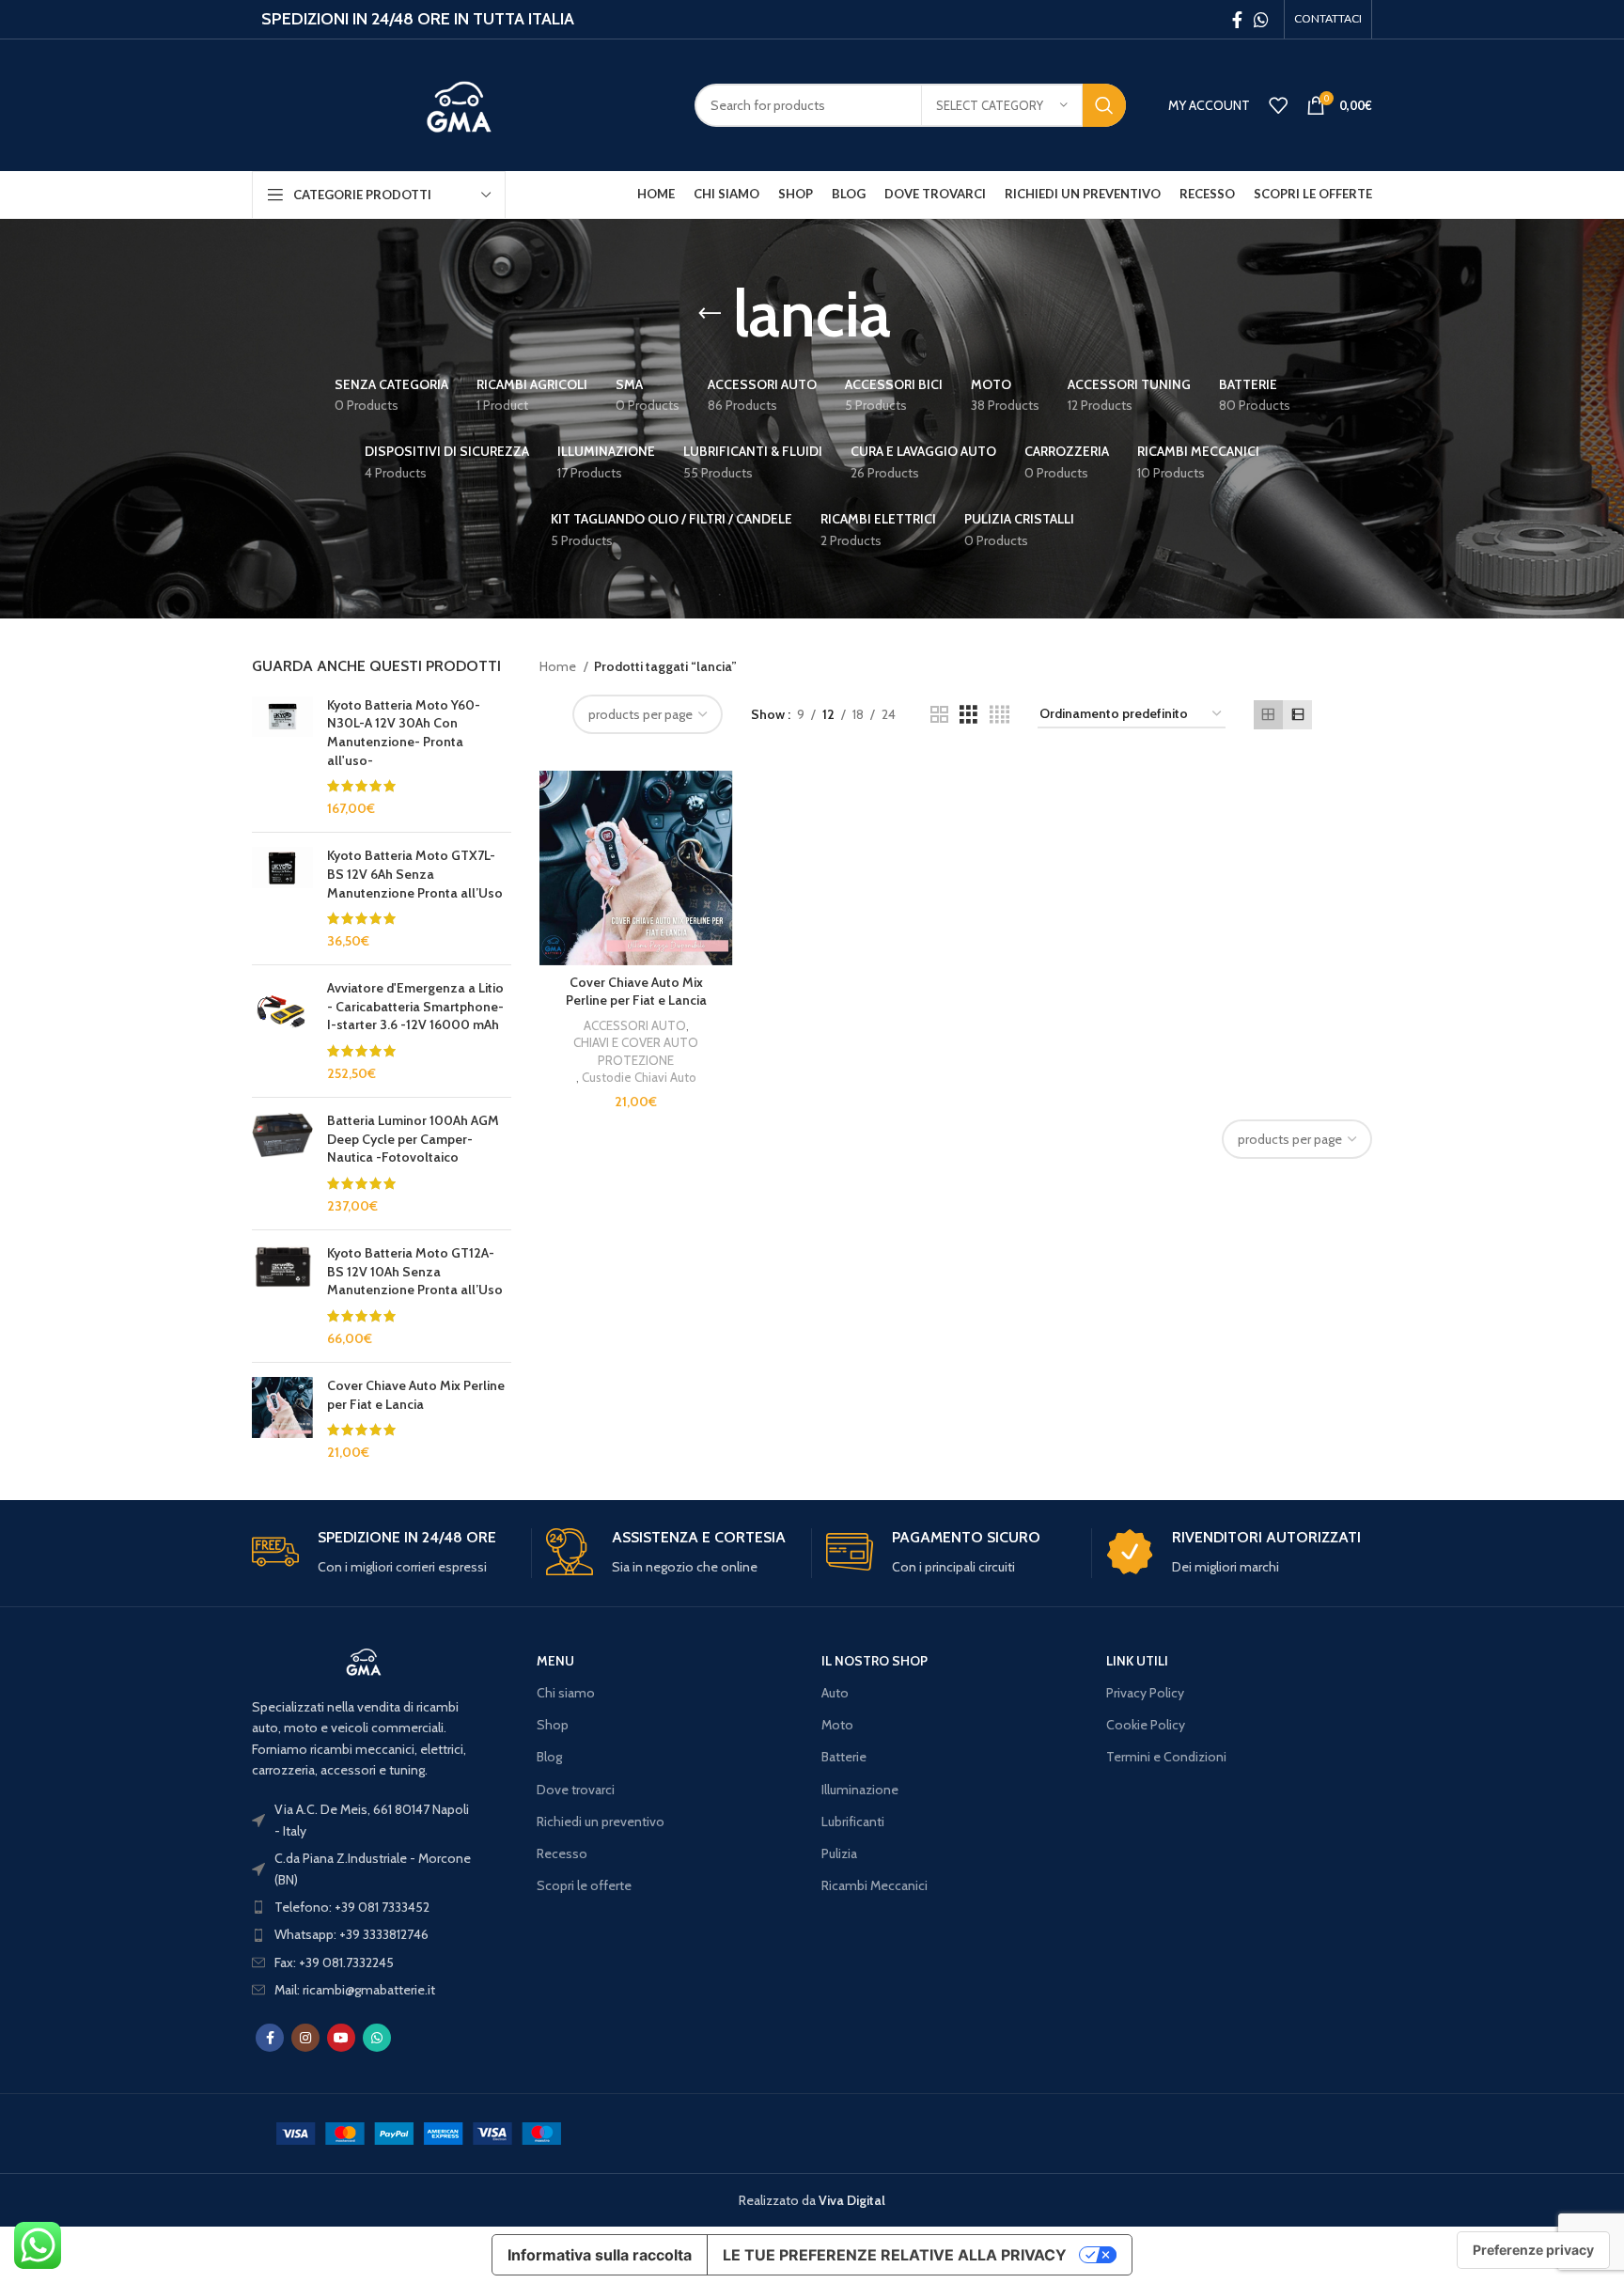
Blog (549, 1757)
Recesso (562, 1853)
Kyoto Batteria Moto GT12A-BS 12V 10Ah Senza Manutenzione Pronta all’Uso (415, 1271)
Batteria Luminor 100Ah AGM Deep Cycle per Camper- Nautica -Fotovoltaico (413, 1139)
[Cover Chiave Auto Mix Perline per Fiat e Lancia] (282, 1419)
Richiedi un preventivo (601, 1822)
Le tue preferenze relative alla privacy (895, 2255)
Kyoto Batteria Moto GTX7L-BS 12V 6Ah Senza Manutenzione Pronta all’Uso (415, 874)
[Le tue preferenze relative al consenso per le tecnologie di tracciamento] (1533, 2250)
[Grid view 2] (939, 715)
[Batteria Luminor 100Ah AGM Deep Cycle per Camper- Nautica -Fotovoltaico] (282, 1164)
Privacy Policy (1145, 1693)
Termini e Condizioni (1166, 1757)
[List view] (1297, 715)
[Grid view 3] (968, 715)
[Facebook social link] (1237, 20)
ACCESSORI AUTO (635, 1025)
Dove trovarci (576, 1790)
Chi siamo (566, 1693)
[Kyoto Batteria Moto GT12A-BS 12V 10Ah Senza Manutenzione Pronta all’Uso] (282, 1296)
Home (559, 666)
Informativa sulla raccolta (600, 2255)
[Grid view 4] (999, 715)
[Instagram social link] (305, 2038)
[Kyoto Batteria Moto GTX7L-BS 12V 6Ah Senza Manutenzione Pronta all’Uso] (282, 899)
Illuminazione (860, 1790)
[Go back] (710, 314)
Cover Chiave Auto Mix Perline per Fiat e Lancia (416, 1395)
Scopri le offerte (584, 1885)
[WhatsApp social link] (1261, 20)
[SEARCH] (1104, 105)
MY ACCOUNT (1209, 105)
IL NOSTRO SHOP (874, 1661)
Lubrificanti (853, 1822)
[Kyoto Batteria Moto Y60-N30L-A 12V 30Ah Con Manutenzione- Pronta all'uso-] (282, 758)
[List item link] (364, 1907)
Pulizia (839, 1853)
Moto (837, 1725)
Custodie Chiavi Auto (639, 1077)
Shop (553, 1725)
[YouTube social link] (341, 2038)
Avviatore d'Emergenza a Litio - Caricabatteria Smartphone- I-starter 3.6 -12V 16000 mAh (415, 1006)
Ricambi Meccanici (874, 1885)
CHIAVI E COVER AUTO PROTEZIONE (636, 1051)
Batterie (844, 1757)
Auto (835, 1693)
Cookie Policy (1146, 1725)
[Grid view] (1268, 715)
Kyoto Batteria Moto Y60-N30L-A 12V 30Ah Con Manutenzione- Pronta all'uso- (404, 733)
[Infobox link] (384, 1553)
